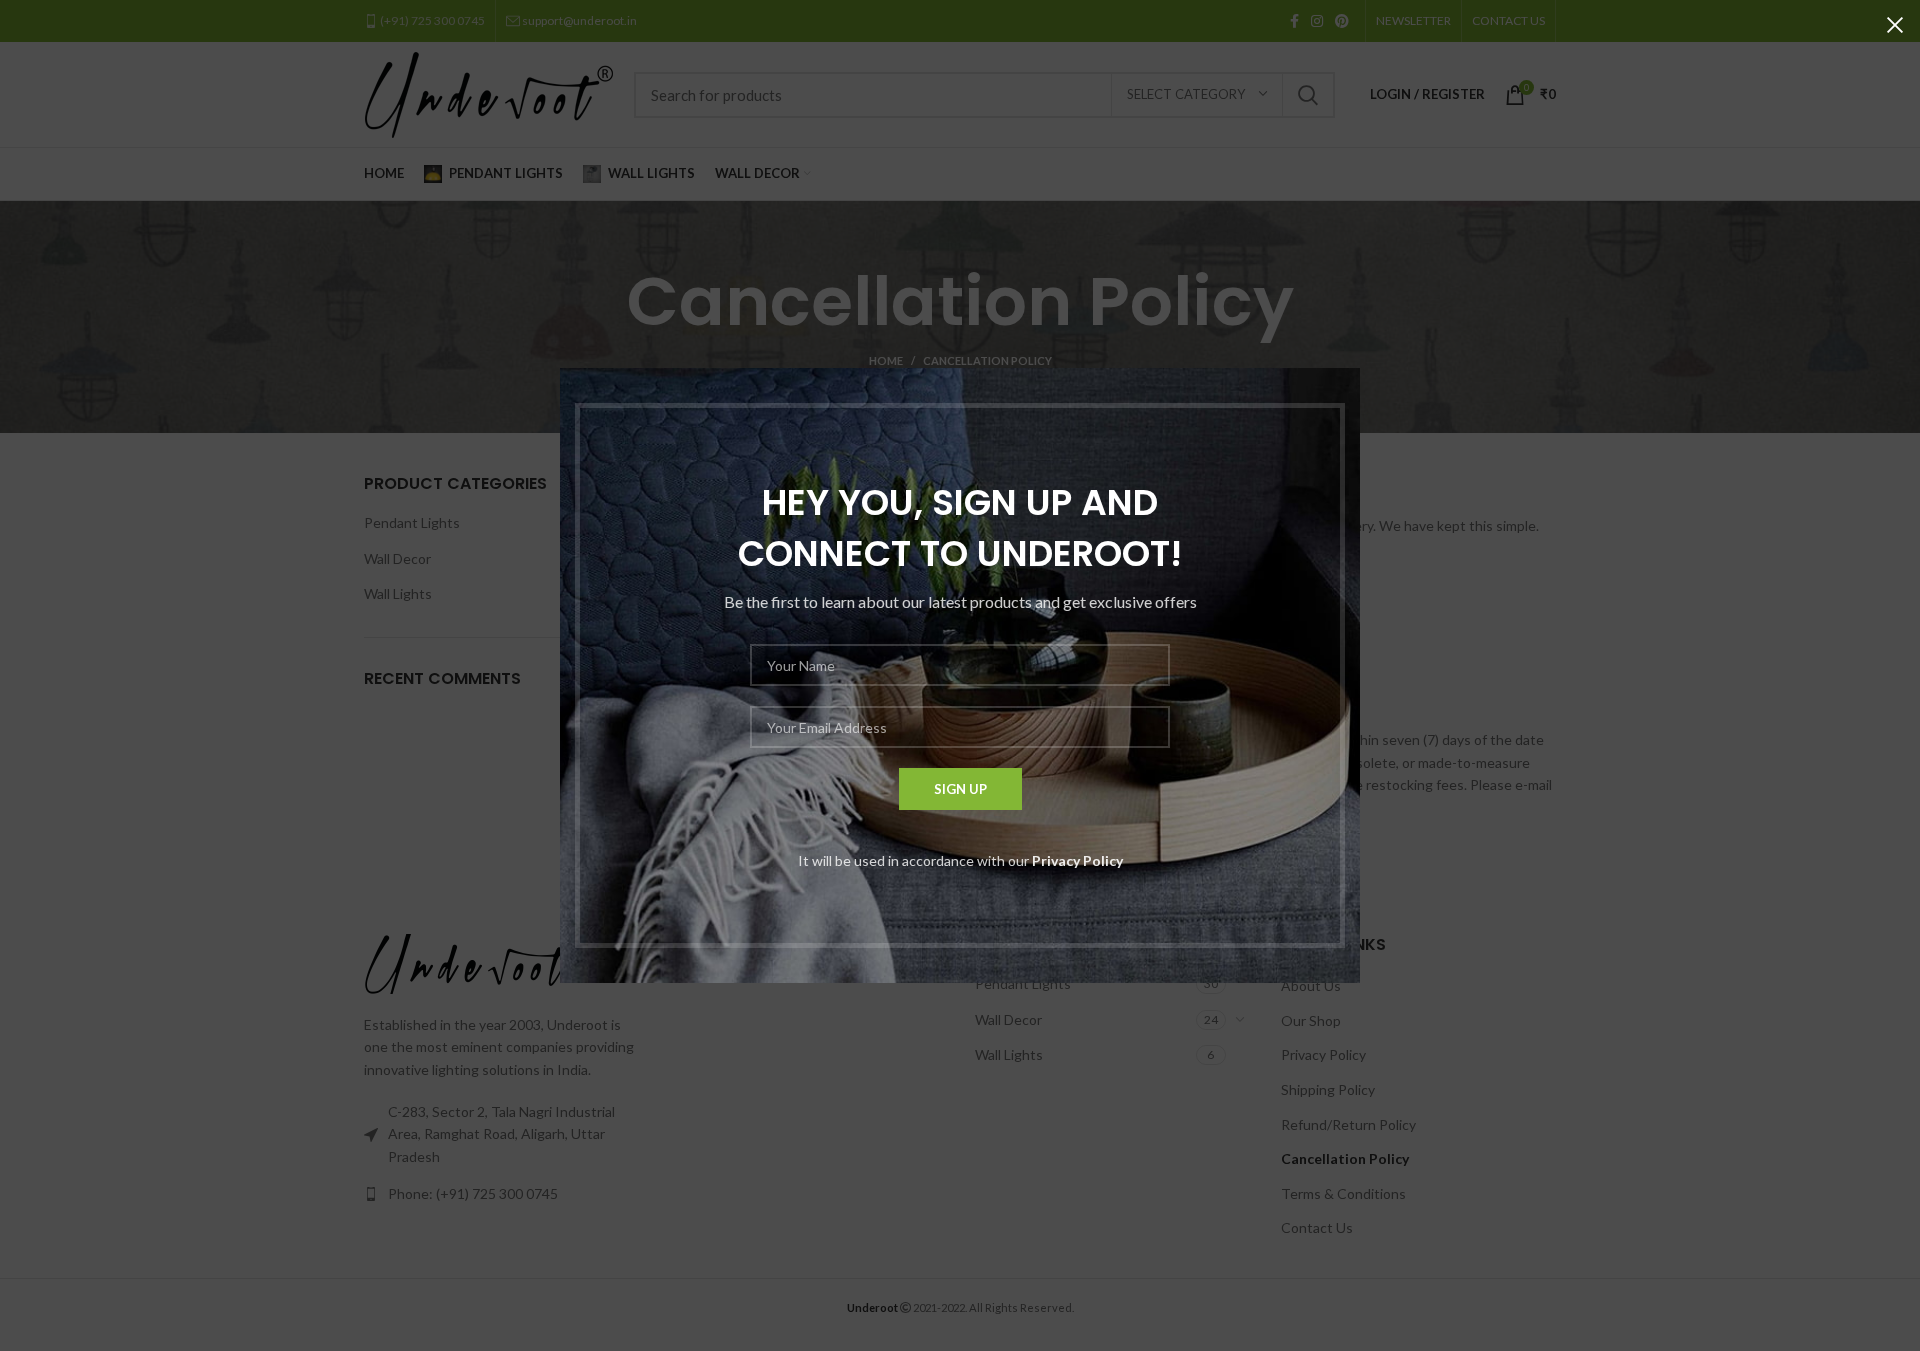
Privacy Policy (1077, 860)
